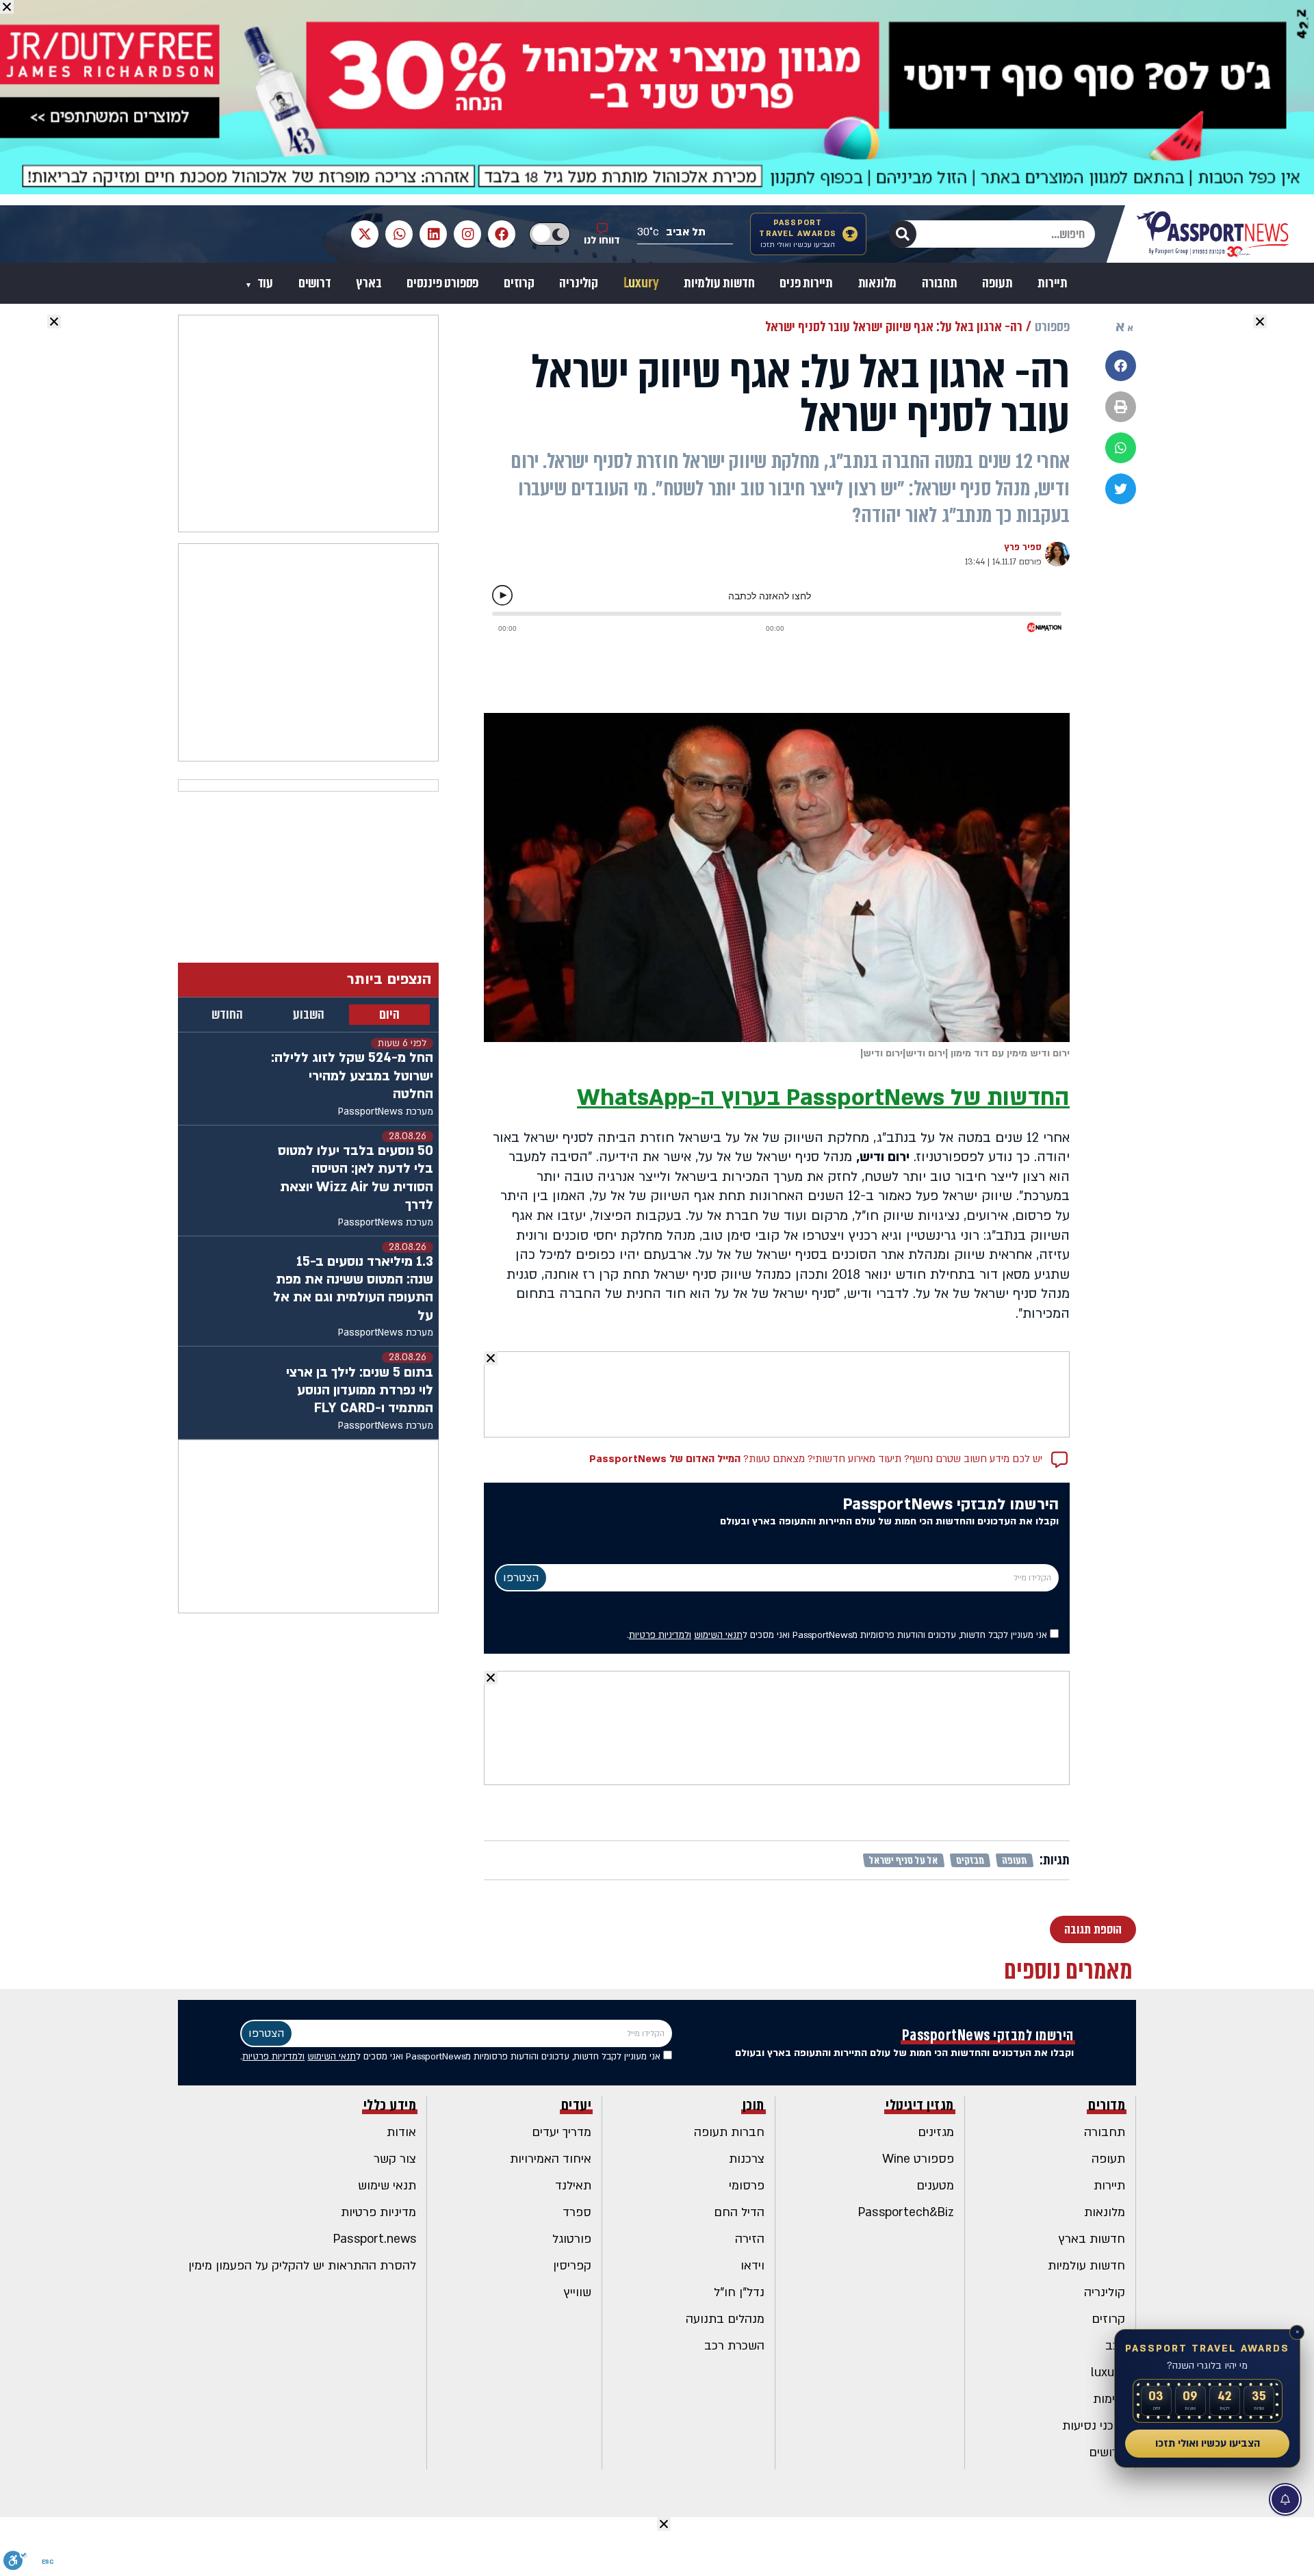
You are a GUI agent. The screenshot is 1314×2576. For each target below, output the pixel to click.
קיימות (1109, 2399)
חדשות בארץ (1092, 2239)
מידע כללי (390, 2105)
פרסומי (747, 2186)
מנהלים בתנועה (725, 2319)
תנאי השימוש (718, 1635)
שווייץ (578, 2292)
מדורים (1107, 2105)
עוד (264, 283)
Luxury (641, 283)
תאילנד (573, 2186)
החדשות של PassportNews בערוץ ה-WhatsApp (823, 1098)
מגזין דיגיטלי (920, 2105)
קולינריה (578, 283)
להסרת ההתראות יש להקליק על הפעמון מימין (302, 2266)
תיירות (1053, 283)
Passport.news (375, 2239)
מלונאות (878, 283)
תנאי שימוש (387, 2186)
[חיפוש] (903, 234)
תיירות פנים (806, 283)
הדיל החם (739, 2212)
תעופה (997, 283)
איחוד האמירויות (551, 2159)
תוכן (753, 2105)
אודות (401, 2132)
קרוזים (519, 283)
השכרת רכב (734, 2346)
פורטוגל (572, 2239)
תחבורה (940, 283)
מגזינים (936, 2132)
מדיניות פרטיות (378, 2212)
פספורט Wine (918, 2159)
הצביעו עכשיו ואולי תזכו (1208, 2443)
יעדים (577, 2105)
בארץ (369, 283)
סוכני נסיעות (1094, 2426)
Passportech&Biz (906, 2212)
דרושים (315, 283)
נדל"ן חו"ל (739, 2292)
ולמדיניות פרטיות (660, 1635)
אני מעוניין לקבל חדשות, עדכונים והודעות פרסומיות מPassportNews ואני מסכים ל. (838, 1635)
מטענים (935, 2186)
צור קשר (395, 2159)
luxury (1108, 2372)
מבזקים (970, 1860)
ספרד (577, 2212)
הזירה (750, 2239)
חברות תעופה (729, 2132)
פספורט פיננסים (442, 283)
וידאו (752, 2266)
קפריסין (572, 2266)
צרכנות (747, 2159)
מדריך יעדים (562, 2132)
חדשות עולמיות (719, 283)
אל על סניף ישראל (904, 1860)
